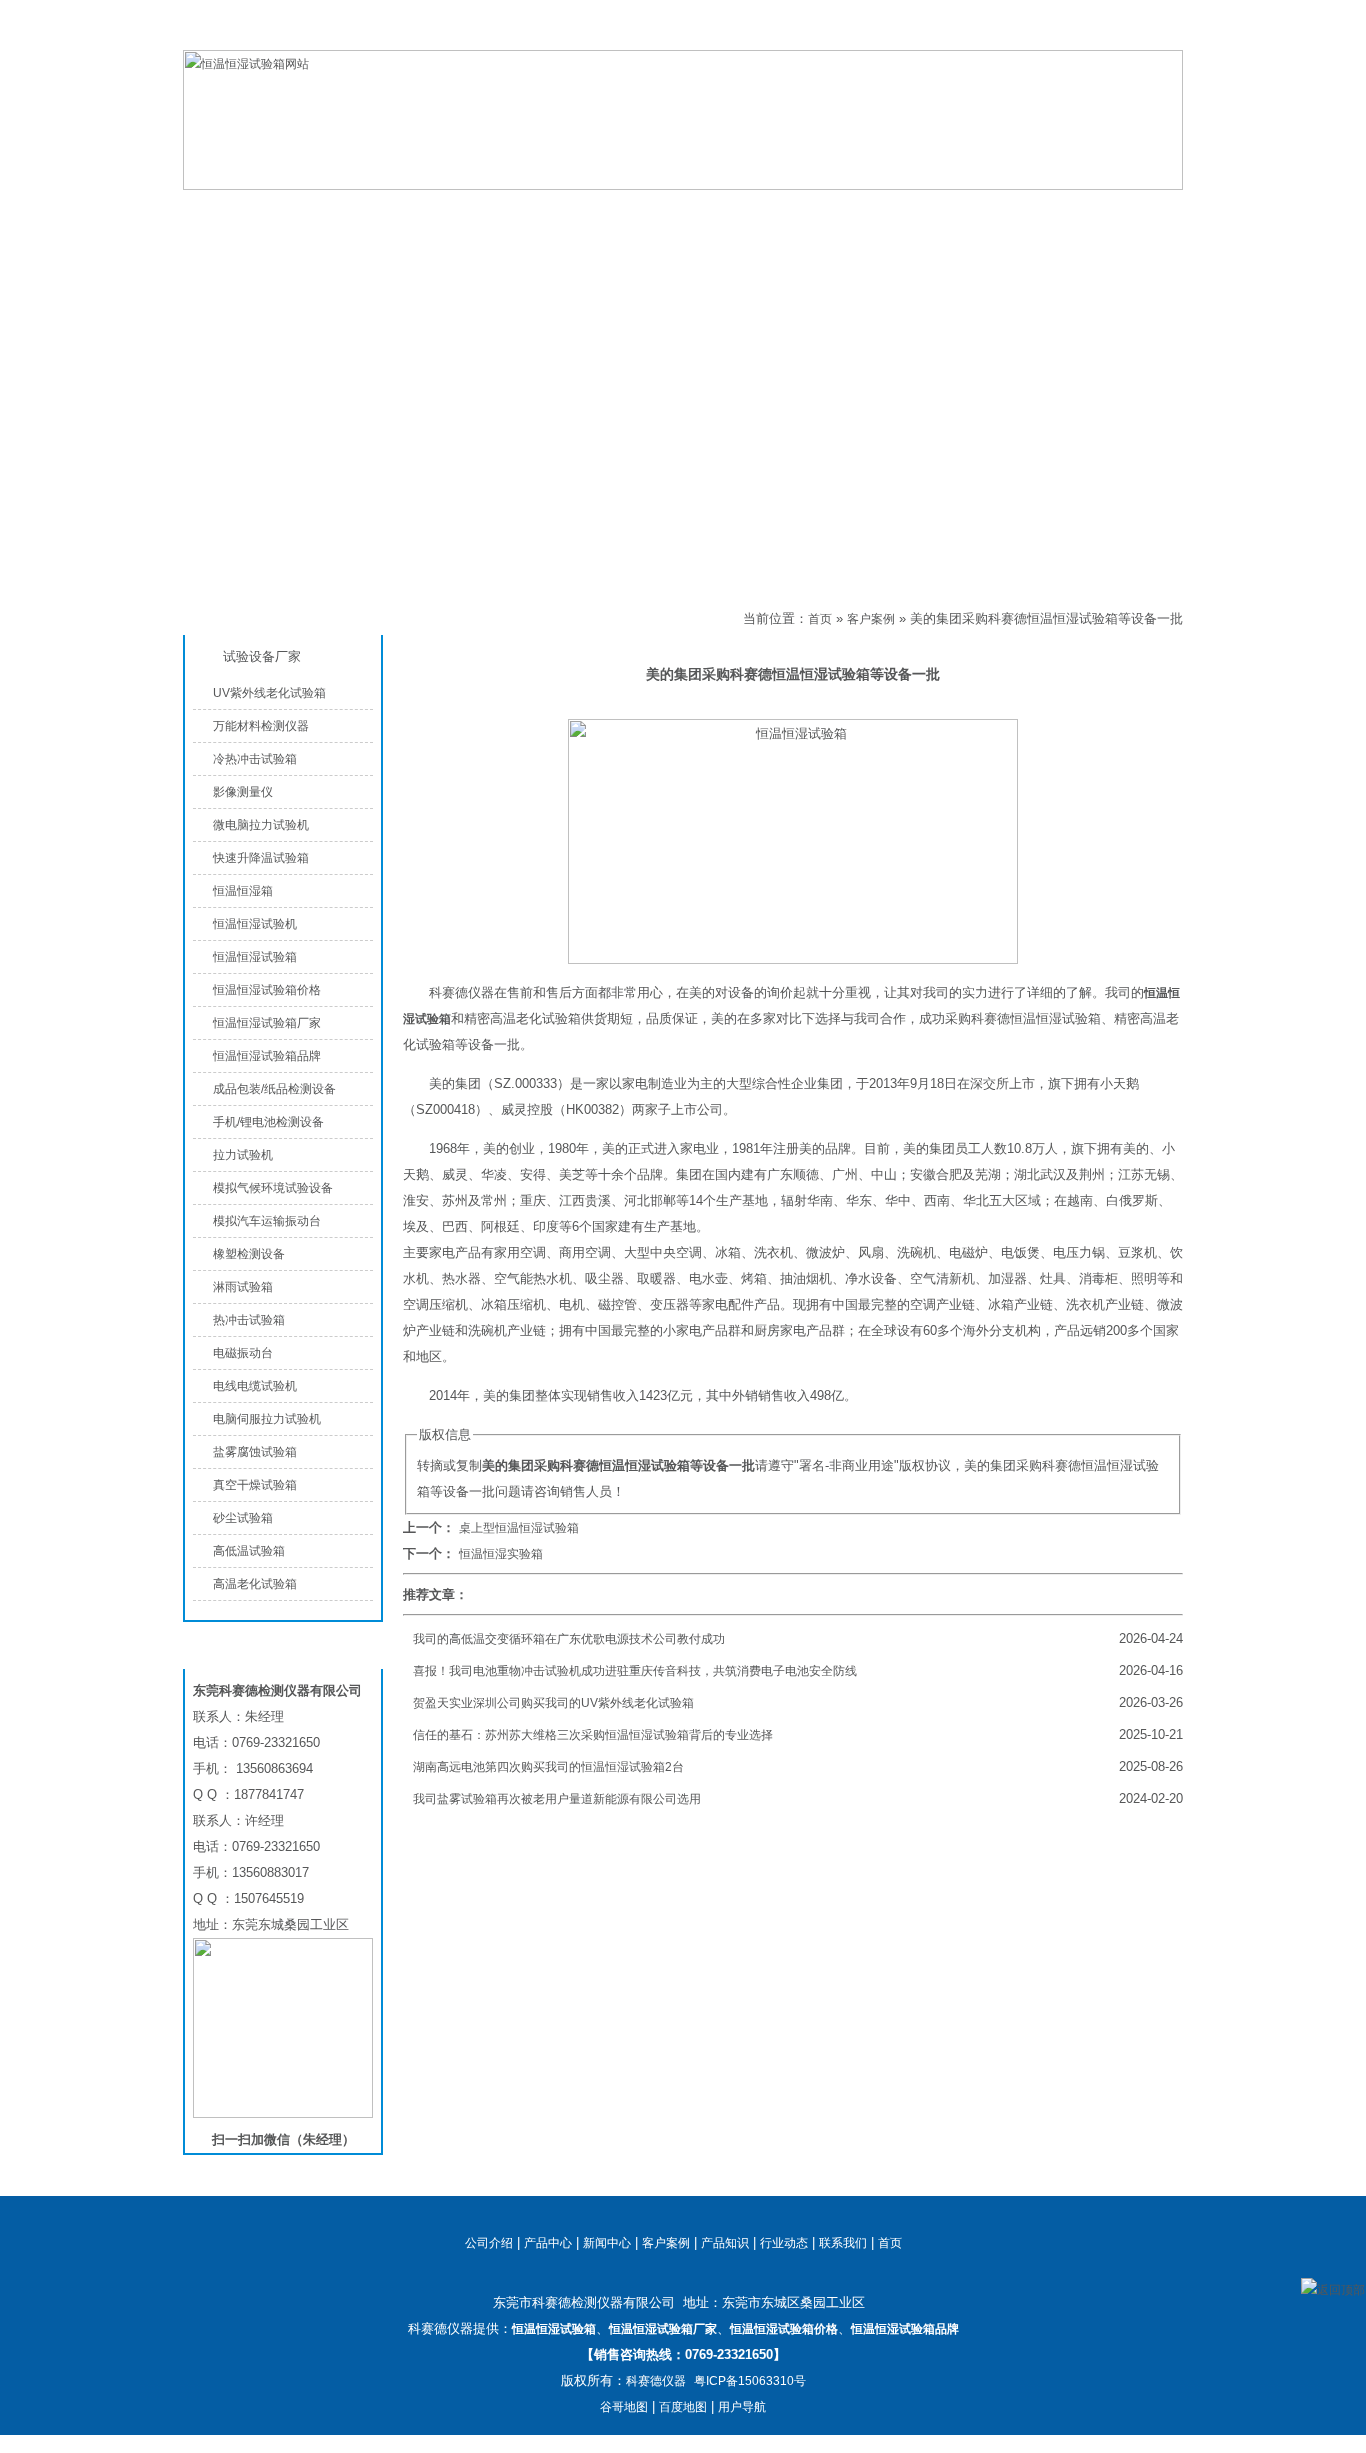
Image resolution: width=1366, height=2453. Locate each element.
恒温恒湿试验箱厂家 (267, 1023)
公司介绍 (583, 211)
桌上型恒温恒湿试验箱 (519, 1528)
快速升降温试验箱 (261, 858)
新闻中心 (607, 2243)
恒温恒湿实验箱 (501, 1554)
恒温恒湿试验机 (255, 924)
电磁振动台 (243, 1353)
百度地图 (683, 2407)
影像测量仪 (243, 792)
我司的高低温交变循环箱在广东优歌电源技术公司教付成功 (569, 1639)
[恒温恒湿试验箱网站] (683, 186)
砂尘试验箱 (243, 1518)
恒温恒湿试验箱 (1082, 34)
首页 (820, 619)
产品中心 (423, 211)
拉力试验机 (243, 1155)
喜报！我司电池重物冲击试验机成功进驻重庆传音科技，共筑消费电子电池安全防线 (635, 1671)
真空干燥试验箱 (255, 1485)
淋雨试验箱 (243, 1287)
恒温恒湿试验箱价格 (267, 990)
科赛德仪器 (656, 2381)
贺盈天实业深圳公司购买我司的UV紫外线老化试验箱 (553, 1703)
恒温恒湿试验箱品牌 (267, 1056)
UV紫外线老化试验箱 (269, 693)
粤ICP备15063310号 (750, 2381)
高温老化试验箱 (255, 1584)
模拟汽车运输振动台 (267, 1221)
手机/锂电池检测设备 (268, 1122)
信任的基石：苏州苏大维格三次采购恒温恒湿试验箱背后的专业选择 (593, 1735)
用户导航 (742, 2407)
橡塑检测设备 (249, 1254)
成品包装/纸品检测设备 (274, 1089)
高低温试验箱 (249, 1551)
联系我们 (1159, 34)
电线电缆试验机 (255, 1386)
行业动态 (784, 2243)
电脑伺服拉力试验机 (267, 1419)
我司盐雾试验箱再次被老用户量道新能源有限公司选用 (557, 1799)
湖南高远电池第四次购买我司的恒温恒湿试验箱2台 (548, 1767)
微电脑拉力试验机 (261, 825)
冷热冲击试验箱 (255, 759)
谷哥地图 (624, 2407)
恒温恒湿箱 (243, 891)
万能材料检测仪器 (261, 726)
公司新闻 (743, 211)
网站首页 (263, 211)
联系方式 (1063, 211)
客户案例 (472, 619)
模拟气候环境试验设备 (273, 1188)
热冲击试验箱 (249, 1320)
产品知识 (903, 211)
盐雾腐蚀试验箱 (255, 1452)
